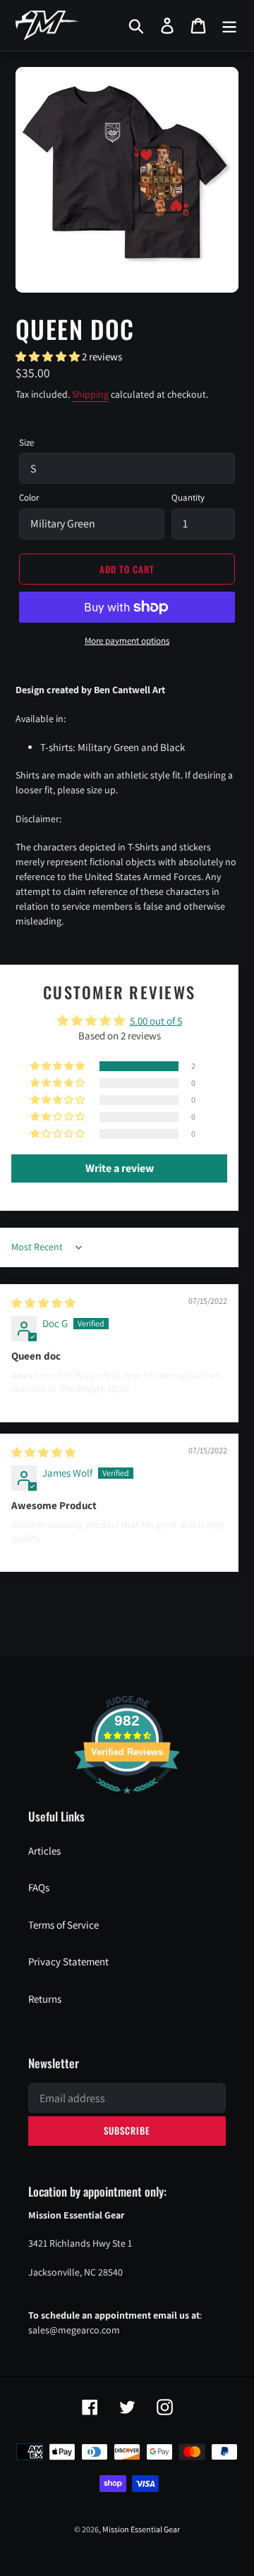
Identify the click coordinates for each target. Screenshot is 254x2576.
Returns (45, 1999)
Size (26, 442)
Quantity (188, 498)
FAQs (39, 1887)
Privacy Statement (68, 1961)
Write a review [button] (120, 1168)
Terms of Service (64, 1925)
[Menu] (229, 25)
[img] (43, 1303)
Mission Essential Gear (141, 2529)
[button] (49, 356)
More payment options (127, 641)
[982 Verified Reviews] (127, 1801)
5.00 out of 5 (156, 1021)
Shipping (90, 394)
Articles (44, 1851)
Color (29, 498)
